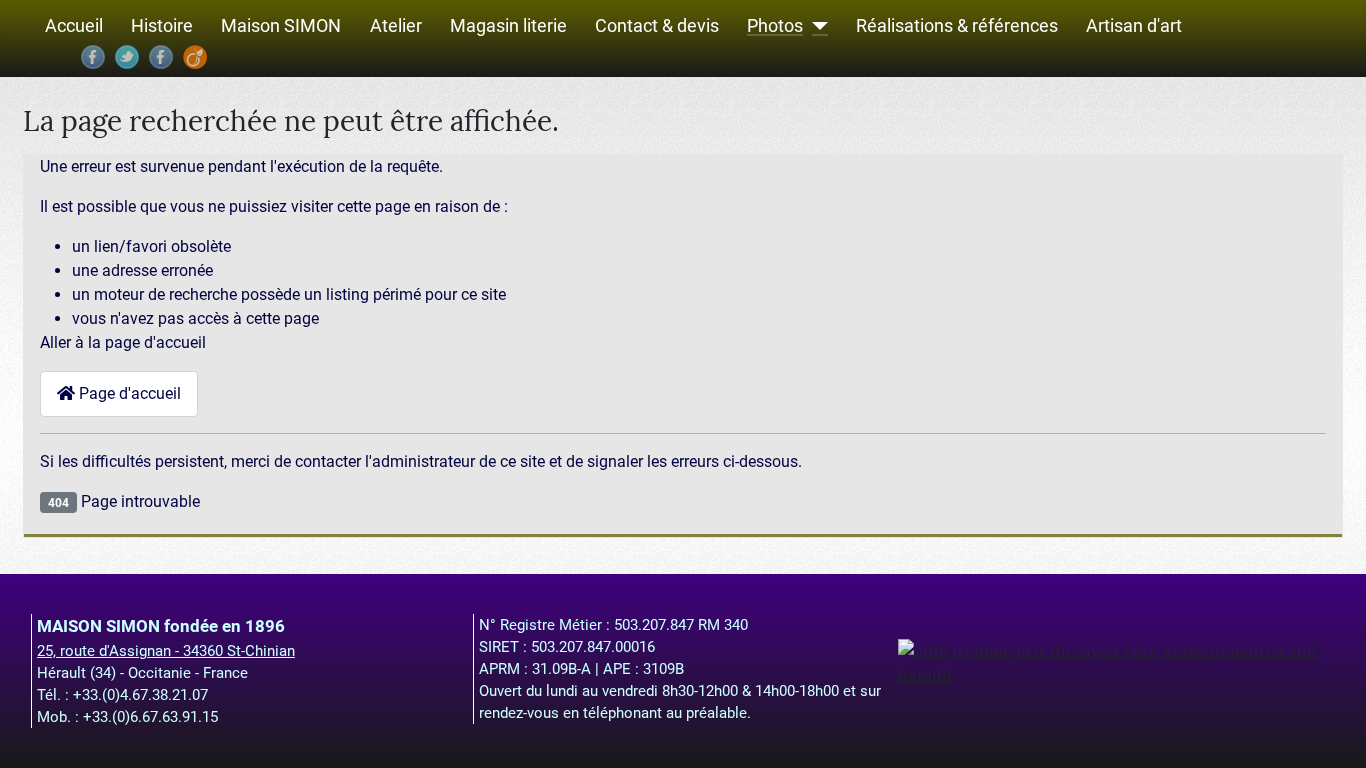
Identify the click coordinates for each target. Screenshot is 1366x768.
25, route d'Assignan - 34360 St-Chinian (166, 651)
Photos (775, 26)
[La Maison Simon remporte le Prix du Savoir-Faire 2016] (1116, 661)
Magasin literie (508, 26)
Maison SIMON (281, 26)
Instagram (161, 57)
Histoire (162, 26)
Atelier (396, 26)
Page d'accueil (128, 393)
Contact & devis (657, 26)
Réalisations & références (957, 26)
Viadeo (195, 57)
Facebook (93, 57)
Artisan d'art (1134, 26)
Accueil (74, 26)
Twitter (127, 57)
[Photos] (815, 26)
